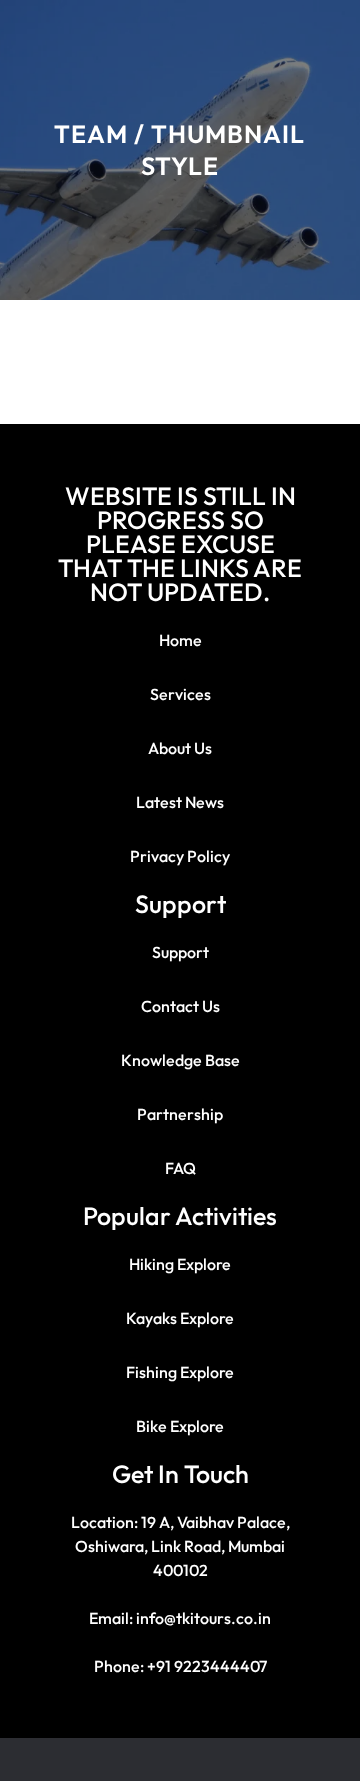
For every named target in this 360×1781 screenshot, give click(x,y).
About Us (180, 748)
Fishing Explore (180, 1372)
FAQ (180, 1168)
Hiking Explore (180, 1264)
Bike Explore (180, 1426)
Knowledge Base (180, 1060)
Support (180, 952)
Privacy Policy (180, 856)
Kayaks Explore (180, 1318)
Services (180, 694)
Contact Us (180, 1006)
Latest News (180, 802)
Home (180, 640)
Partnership (180, 1114)
